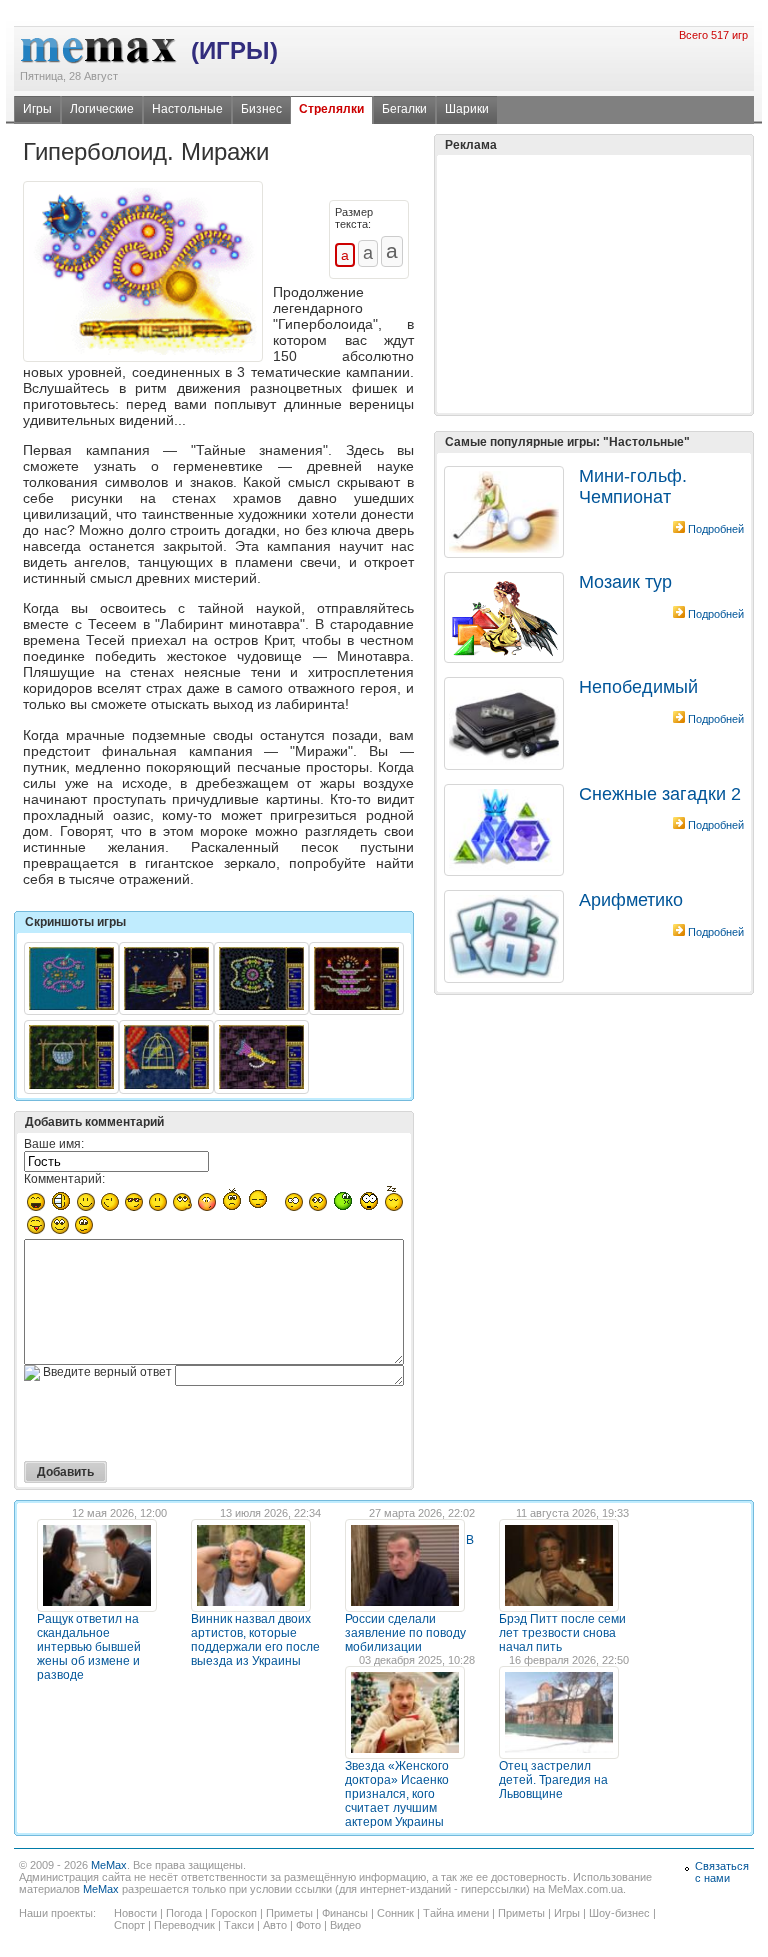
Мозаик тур (625, 582)
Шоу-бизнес (619, 1913)
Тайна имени (456, 1913)
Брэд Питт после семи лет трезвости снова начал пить (562, 1633)
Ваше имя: (54, 1144)
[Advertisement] (594, 234)
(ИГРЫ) (234, 50)
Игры (37, 109)
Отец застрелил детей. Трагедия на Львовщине (553, 1780)
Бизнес (261, 109)
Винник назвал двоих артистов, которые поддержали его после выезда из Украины (255, 1640)
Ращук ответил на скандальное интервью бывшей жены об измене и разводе (89, 1647)
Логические (102, 109)
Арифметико (631, 900)
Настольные (187, 109)
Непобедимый (638, 687)
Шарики (467, 109)
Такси (239, 1925)
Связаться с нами (722, 1872)
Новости (135, 1913)
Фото (308, 1925)
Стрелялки (331, 109)
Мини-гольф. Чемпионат (633, 486)
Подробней (716, 529)
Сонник (395, 1913)
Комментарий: (64, 1179)
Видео (345, 1925)
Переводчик (184, 1925)
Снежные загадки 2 (660, 794)
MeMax (109, 1865)
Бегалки (404, 109)
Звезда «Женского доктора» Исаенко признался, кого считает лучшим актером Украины (397, 1794)
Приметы (289, 1913)
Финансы (345, 1913)
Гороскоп (234, 1913)
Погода (184, 1913)
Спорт (129, 1925)
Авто (275, 1925)
